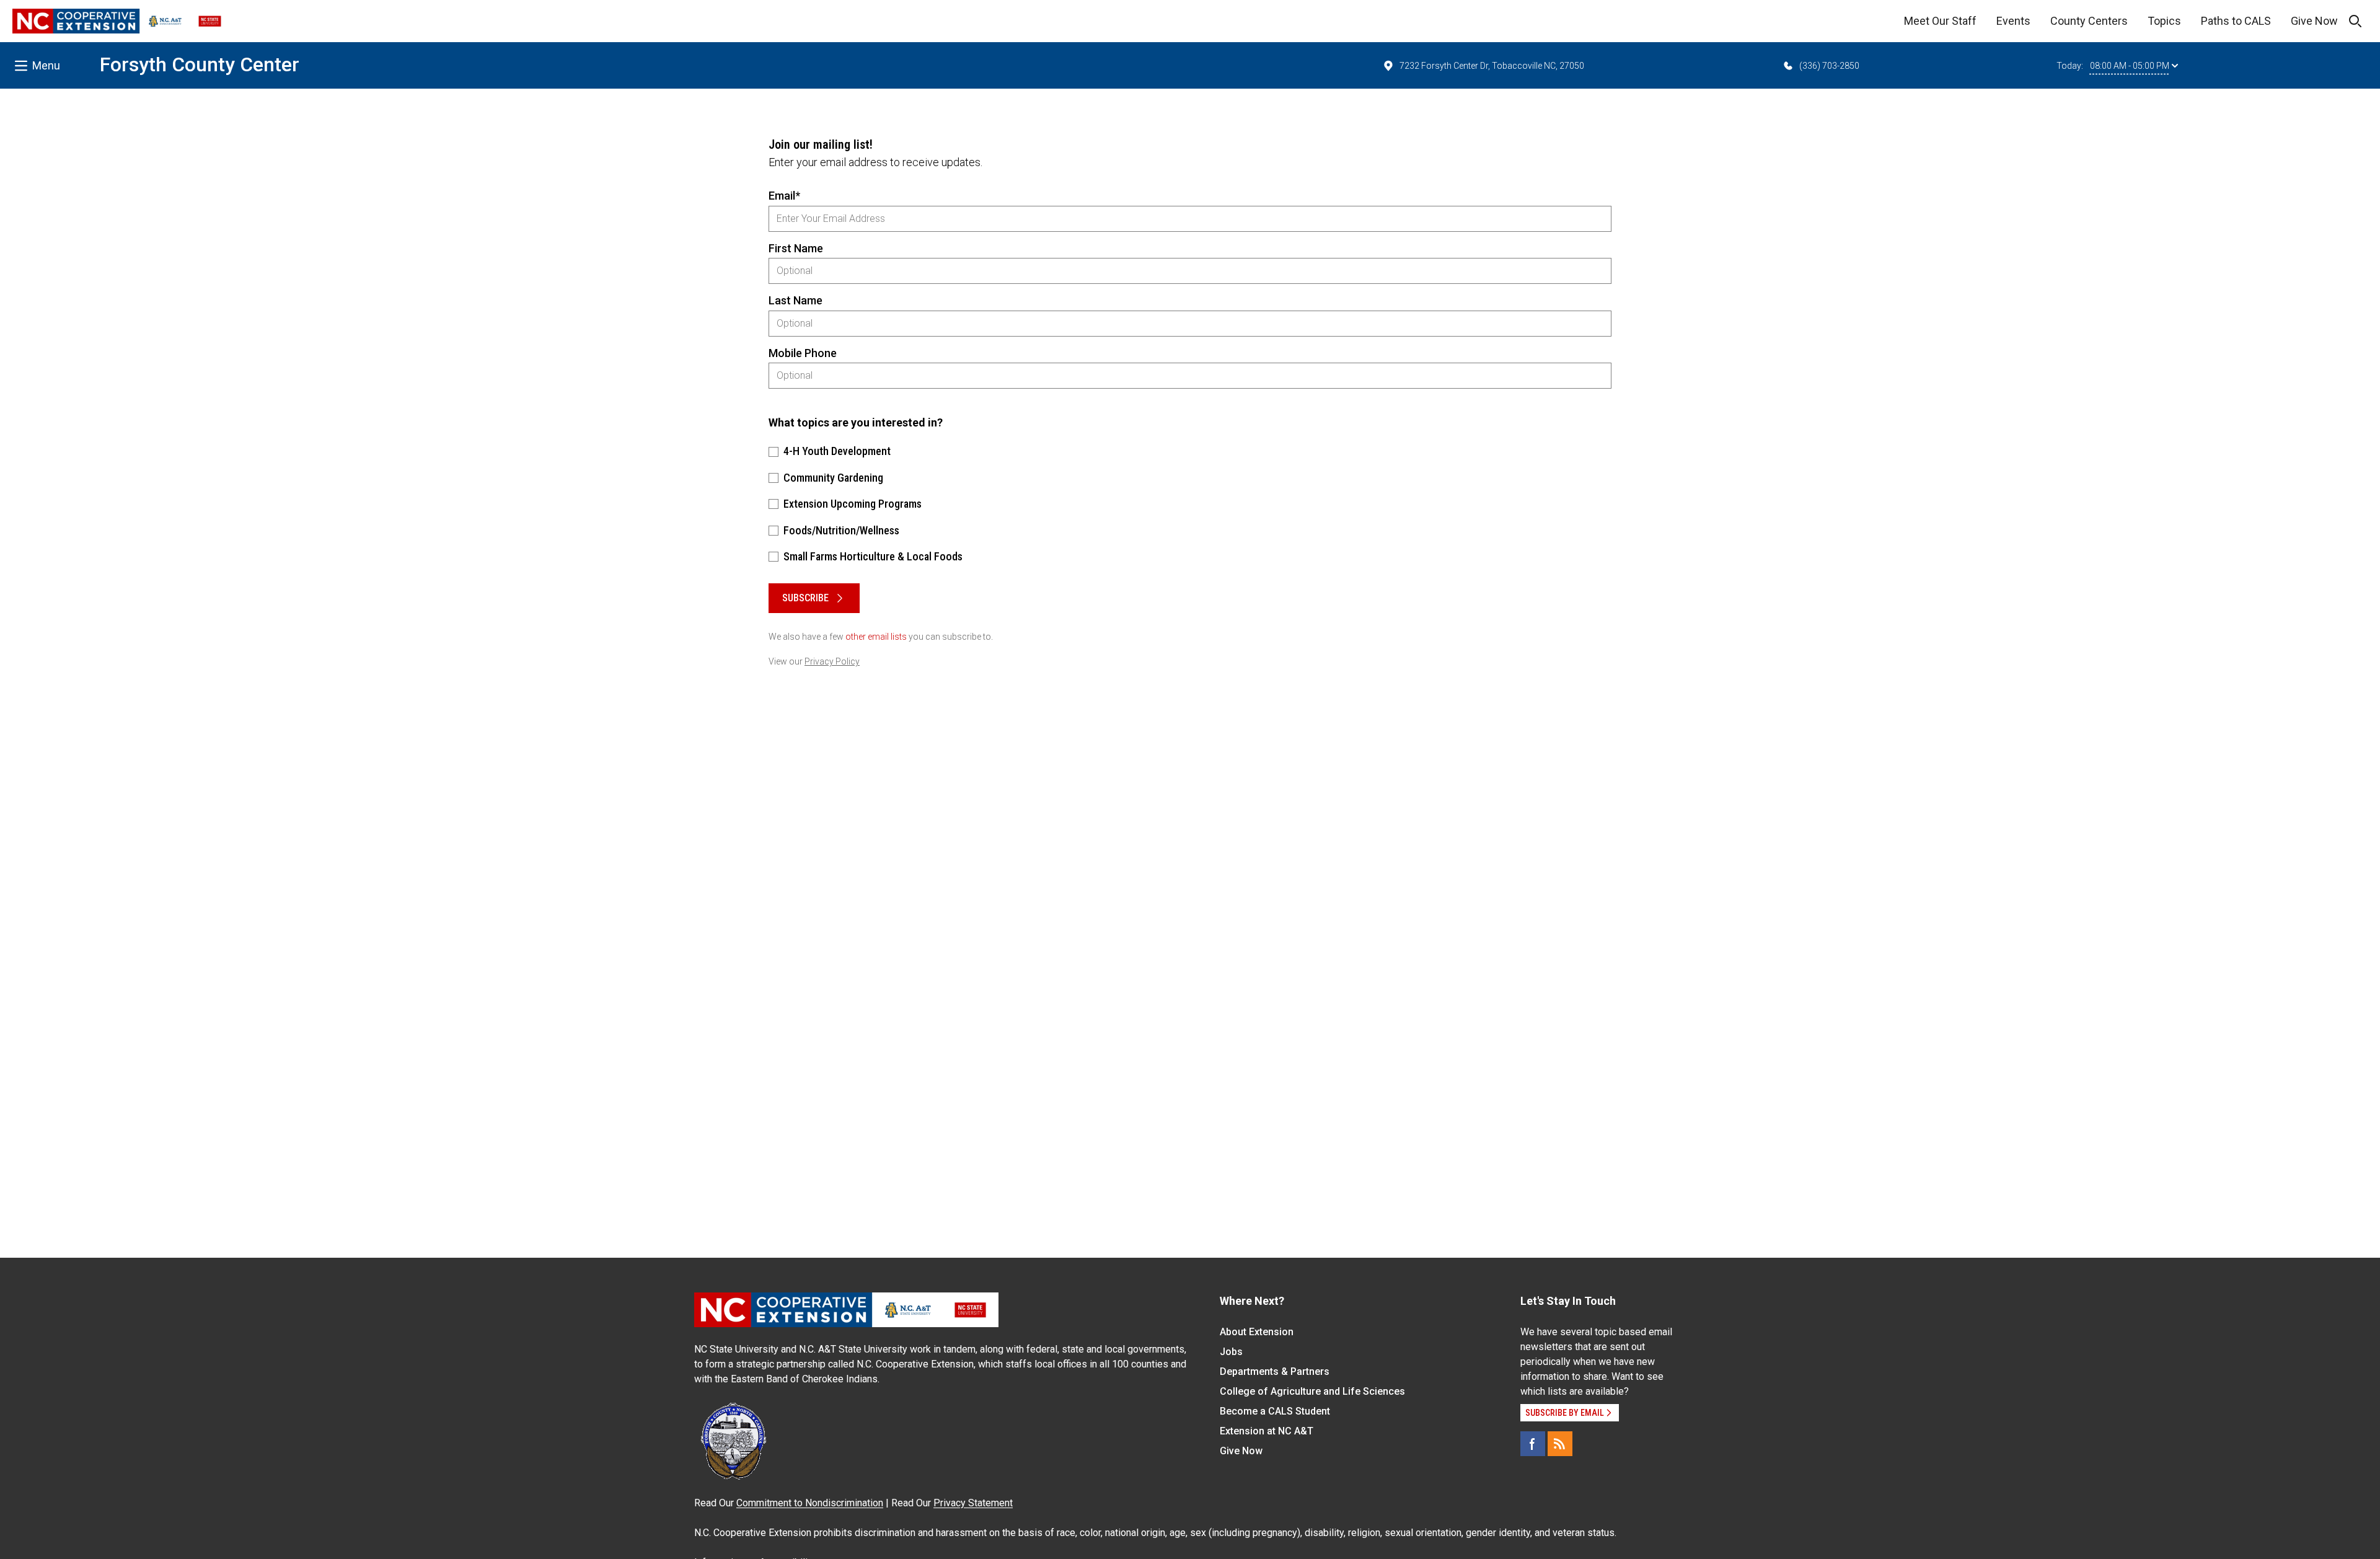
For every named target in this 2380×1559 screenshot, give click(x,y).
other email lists (876, 637)
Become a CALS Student (1275, 1411)
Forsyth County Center (200, 64)
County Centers (2089, 21)
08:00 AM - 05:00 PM (2130, 66)
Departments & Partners (1275, 1371)
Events (2013, 21)
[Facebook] (1533, 1444)
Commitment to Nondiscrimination (810, 1503)
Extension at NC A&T (1267, 1431)
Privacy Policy (832, 661)
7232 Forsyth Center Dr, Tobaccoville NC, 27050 (1492, 66)
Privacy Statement (973, 1503)
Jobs (1231, 1352)
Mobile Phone (803, 353)
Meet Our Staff (1940, 21)
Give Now (2314, 21)
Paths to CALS (2236, 21)
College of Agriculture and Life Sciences (1312, 1391)
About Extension (1257, 1332)
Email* (784, 196)
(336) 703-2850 (1829, 66)
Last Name (796, 300)
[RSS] (1560, 1444)
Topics (2164, 21)
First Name (796, 248)
